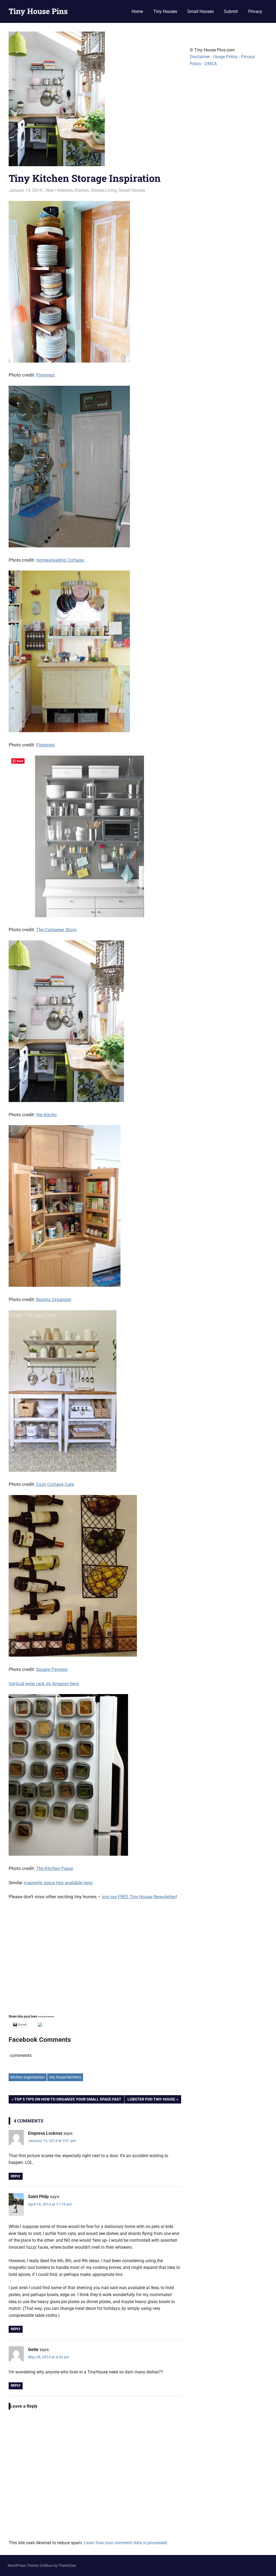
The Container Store (56, 930)
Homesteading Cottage (61, 560)
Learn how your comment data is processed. (126, 2543)
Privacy (255, 11)
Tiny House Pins (38, 11)
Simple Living (104, 190)
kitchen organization (28, 2077)
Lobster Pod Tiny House (151, 2100)
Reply (16, 2176)
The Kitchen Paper (55, 1868)
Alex (50, 190)
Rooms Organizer (54, 1299)
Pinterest (46, 375)
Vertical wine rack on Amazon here (44, 1684)
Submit (231, 11)
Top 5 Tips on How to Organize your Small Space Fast (68, 2100)
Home (137, 11)
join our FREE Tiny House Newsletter (139, 1897)
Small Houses (201, 11)
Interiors (65, 190)
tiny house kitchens (65, 2077)
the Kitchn (46, 1115)
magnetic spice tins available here (58, 1883)
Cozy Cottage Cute (55, 1484)
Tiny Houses (165, 11)
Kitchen (82, 190)
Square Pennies (52, 1669)
